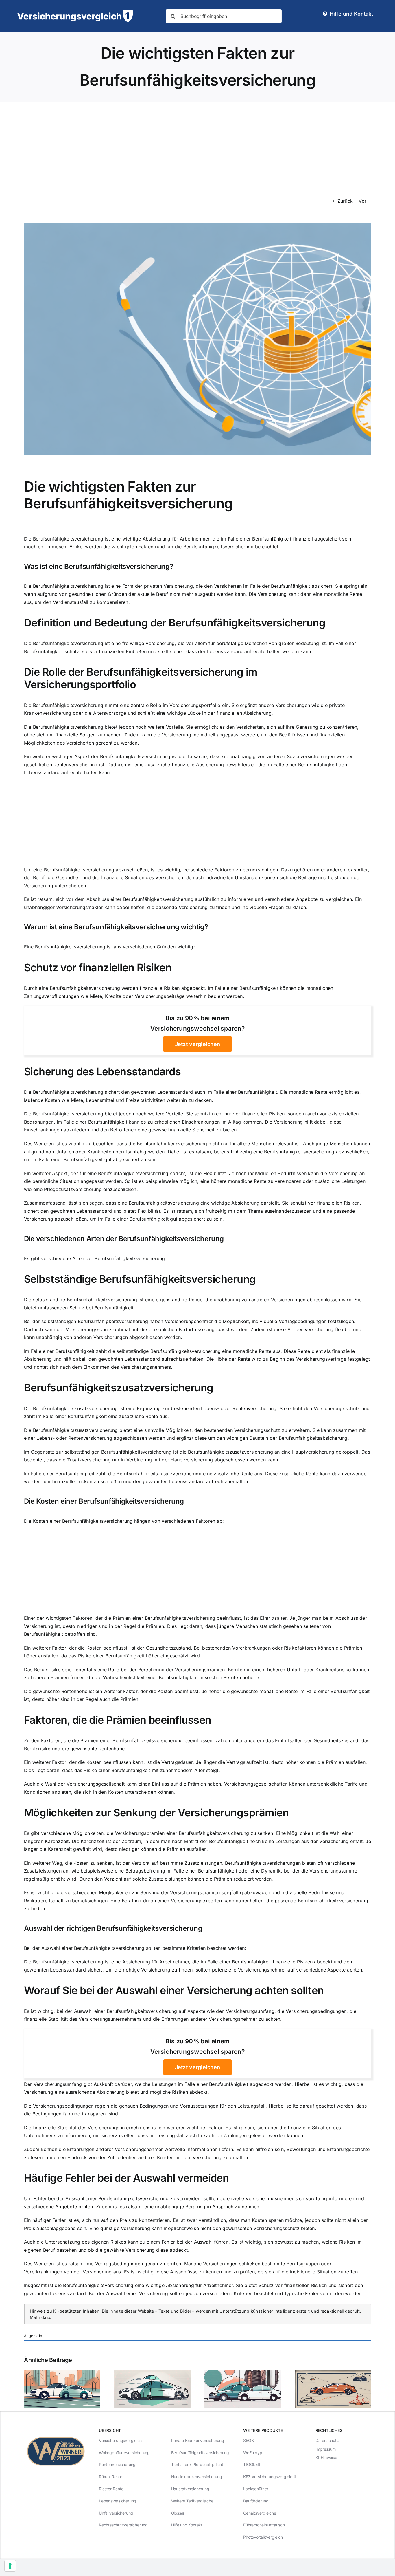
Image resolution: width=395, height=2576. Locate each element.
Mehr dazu (41, 2317)
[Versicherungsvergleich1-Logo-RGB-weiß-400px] (75, 12)
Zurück (345, 201)
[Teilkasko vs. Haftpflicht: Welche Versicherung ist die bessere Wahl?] (62, 2373)
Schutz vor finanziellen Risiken (98, 968)
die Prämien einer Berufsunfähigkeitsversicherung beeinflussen (142, 1740)
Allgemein (33, 2336)
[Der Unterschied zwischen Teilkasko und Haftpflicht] (152, 2373)
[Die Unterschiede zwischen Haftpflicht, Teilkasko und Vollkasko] (333, 2373)
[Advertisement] (197, 145)
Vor (362, 201)
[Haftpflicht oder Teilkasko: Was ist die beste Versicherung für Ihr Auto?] (243, 2373)
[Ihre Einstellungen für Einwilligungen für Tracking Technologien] (10, 2566)
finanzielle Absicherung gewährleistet (214, 765)
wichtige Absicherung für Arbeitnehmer (166, 539)
